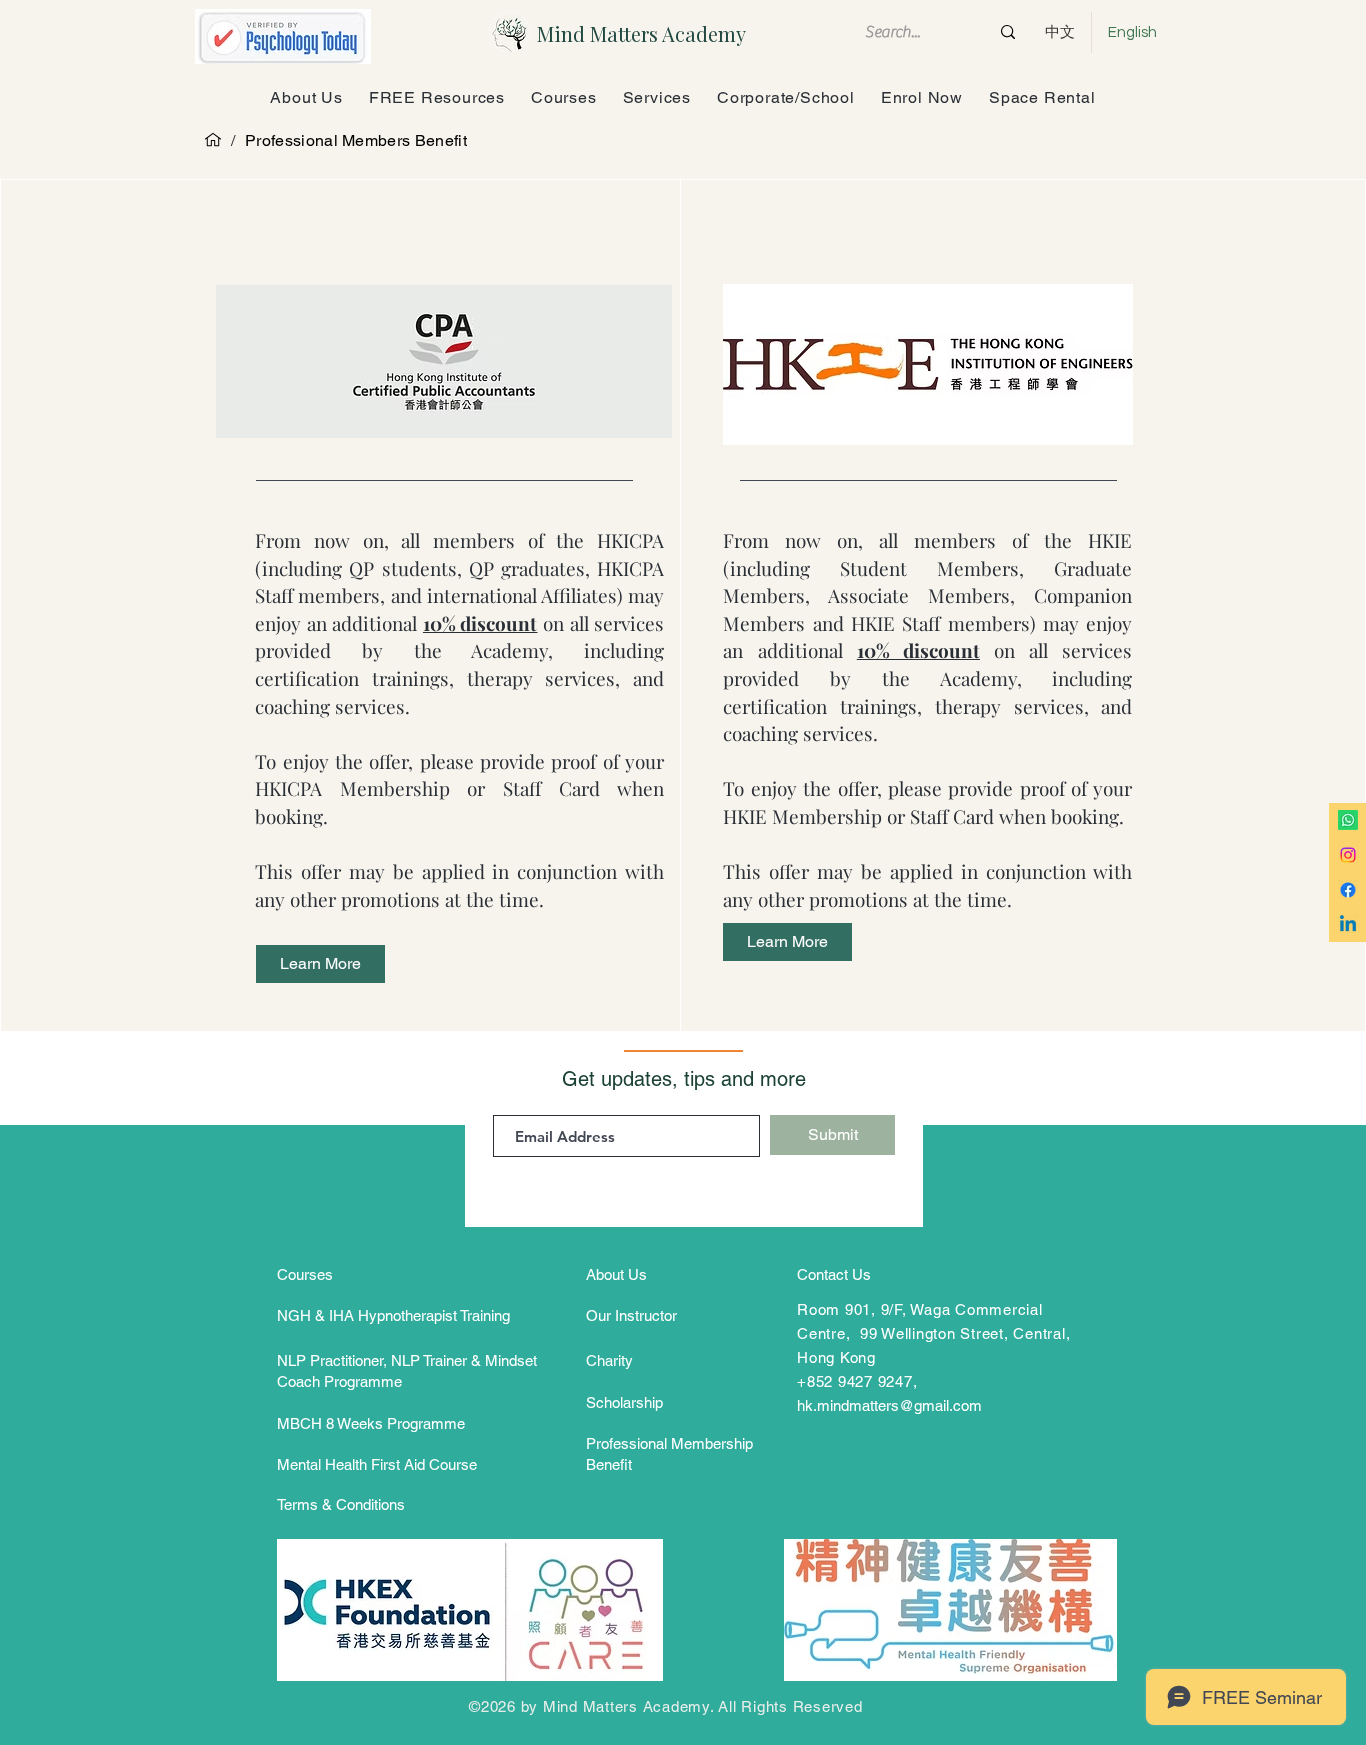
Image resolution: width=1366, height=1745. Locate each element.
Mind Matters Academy (641, 33)
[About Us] (213, 140)
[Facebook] (1348, 890)
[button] (922, 97)
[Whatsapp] (1348, 820)
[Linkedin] (1348, 925)
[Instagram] (1348, 855)
